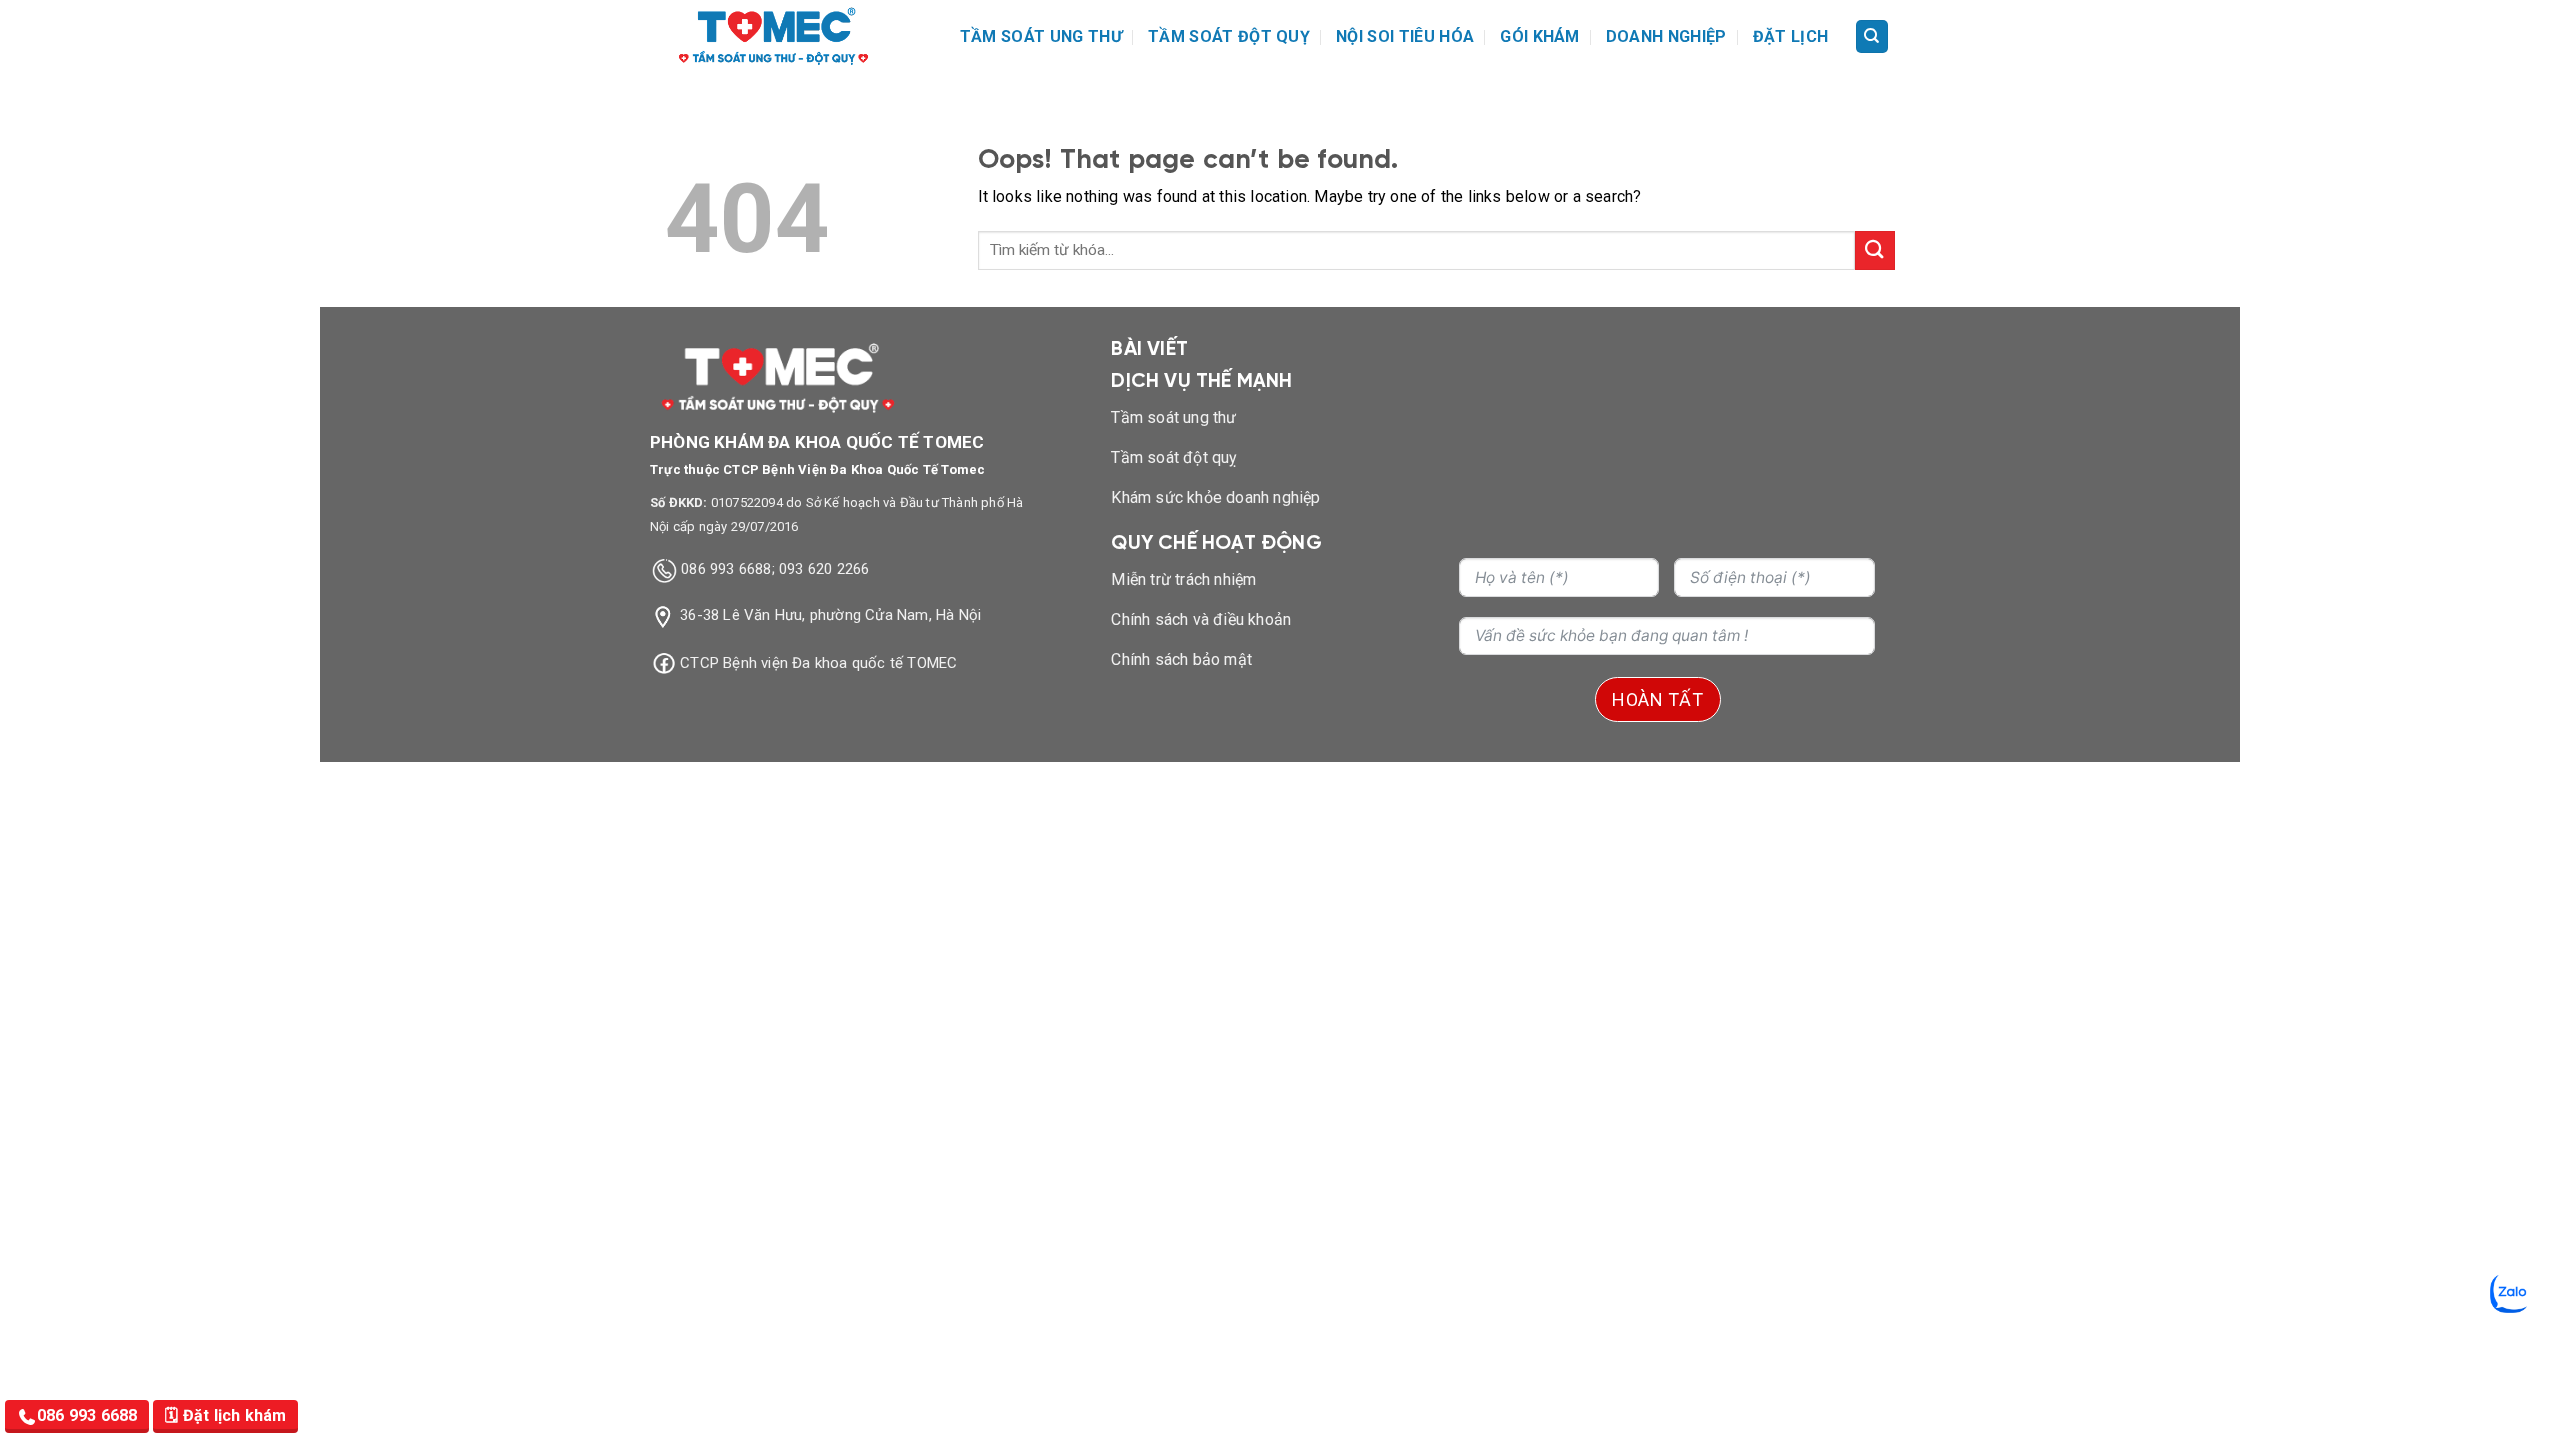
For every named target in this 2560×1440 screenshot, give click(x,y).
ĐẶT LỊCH (1791, 36)
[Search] (1872, 36)
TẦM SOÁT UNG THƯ (1041, 36)
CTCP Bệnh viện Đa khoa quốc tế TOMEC (818, 663)
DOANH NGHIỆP (1666, 36)
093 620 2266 (824, 569)
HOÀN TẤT (1657, 699)
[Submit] (1875, 250)
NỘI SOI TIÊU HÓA (1405, 36)
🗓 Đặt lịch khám (225, 1415)
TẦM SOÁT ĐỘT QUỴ (1229, 36)
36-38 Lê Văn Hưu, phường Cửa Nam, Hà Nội (830, 616)
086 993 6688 (726, 569)
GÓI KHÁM (1540, 36)
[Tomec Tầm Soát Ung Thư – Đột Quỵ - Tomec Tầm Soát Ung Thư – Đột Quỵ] (773, 36)
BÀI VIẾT (1149, 349)
